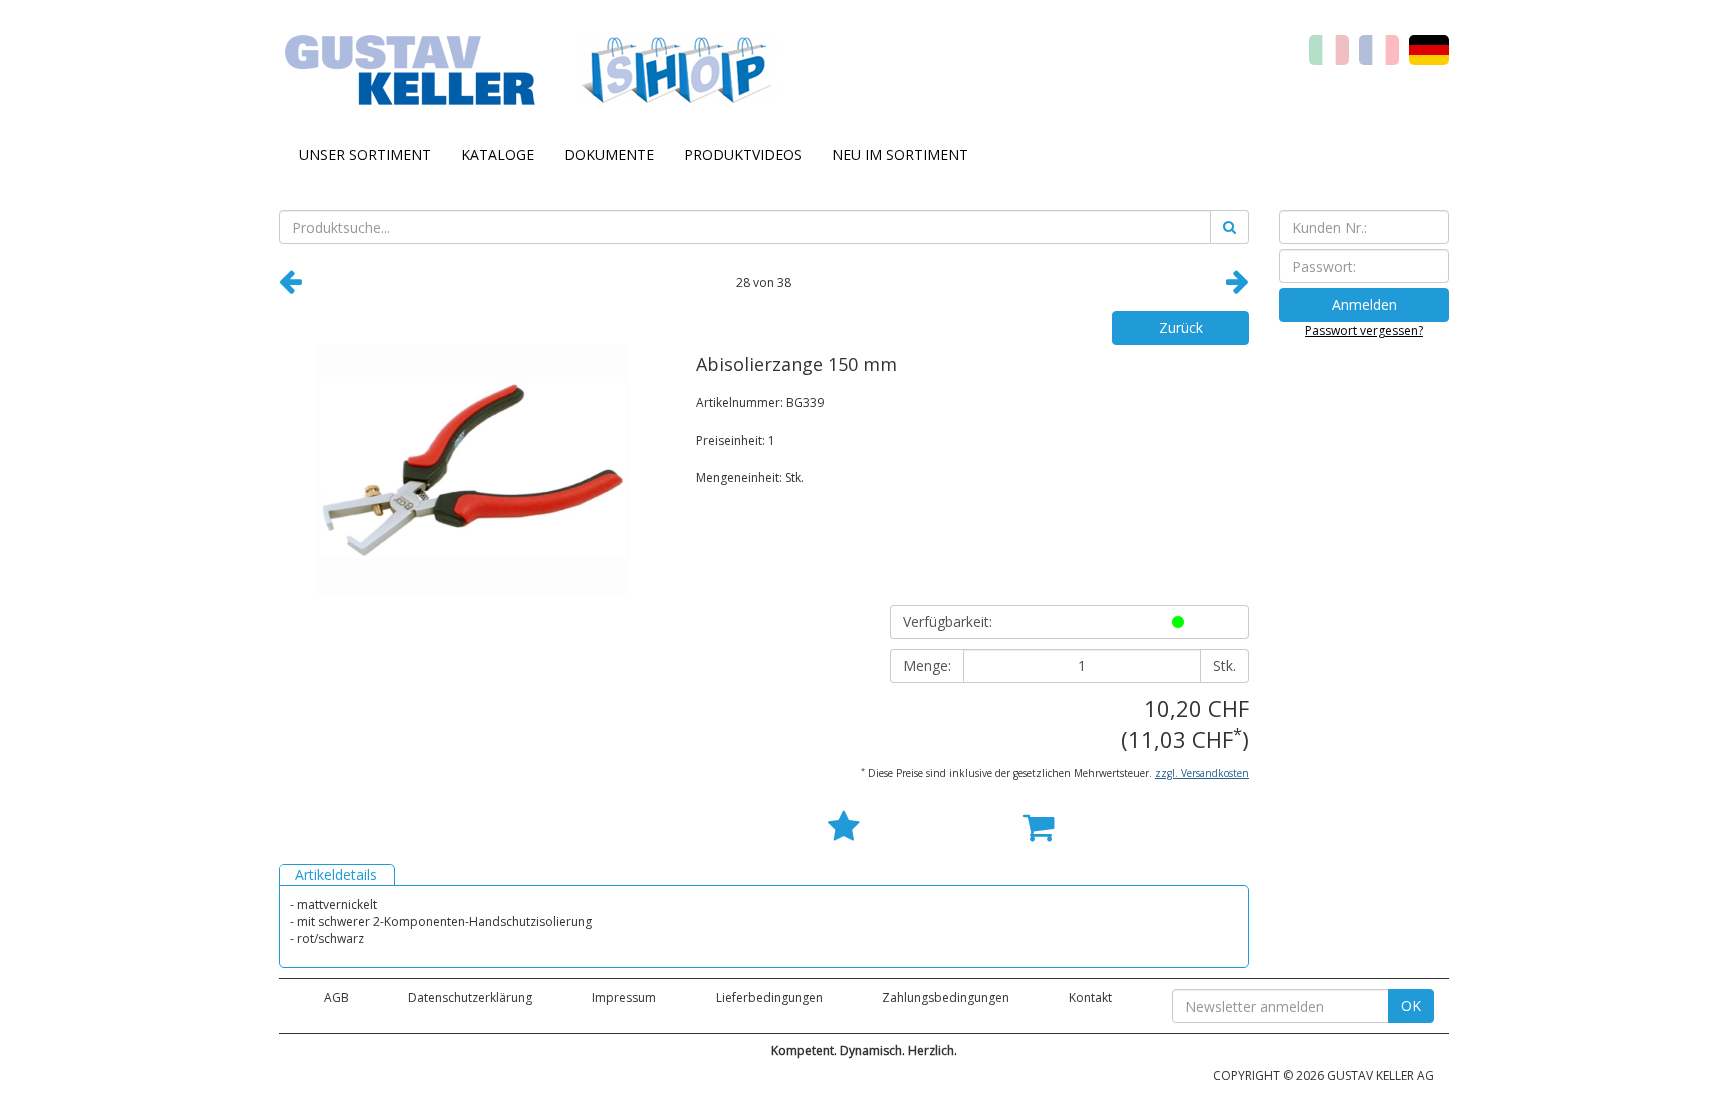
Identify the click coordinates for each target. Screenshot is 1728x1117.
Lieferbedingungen (769, 997)
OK (1411, 1005)
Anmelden (1364, 304)
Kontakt (1090, 997)
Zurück (1181, 327)
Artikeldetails (336, 874)
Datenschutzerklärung (470, 997)
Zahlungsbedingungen (945, 997)
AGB (336, 997)
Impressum (624, 997)
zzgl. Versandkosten (1202, 773)
